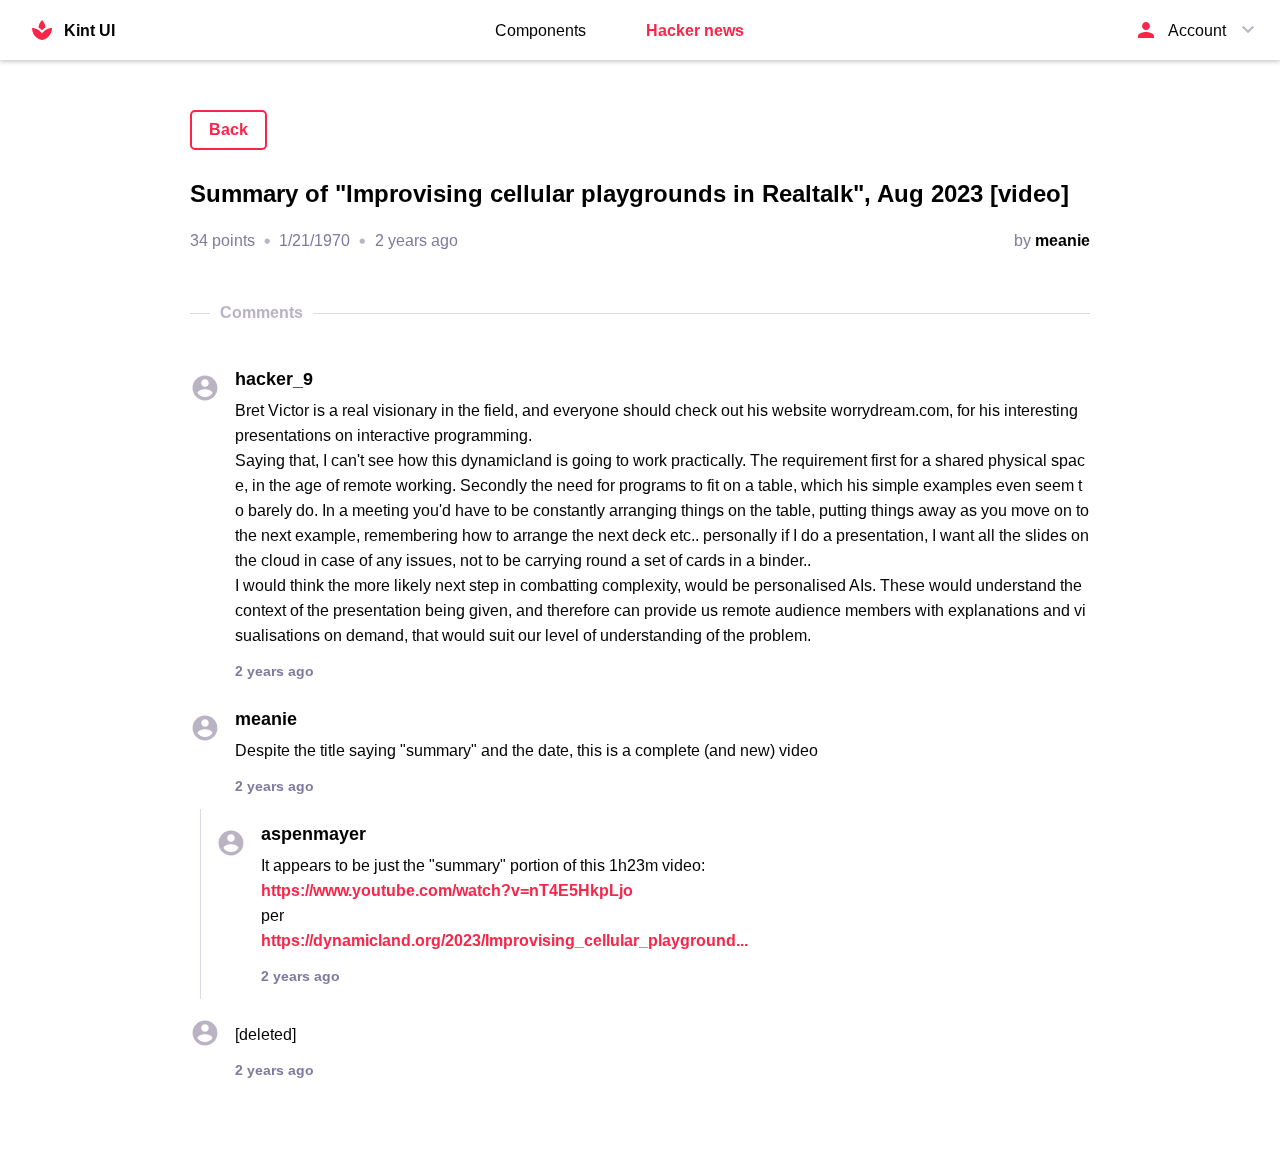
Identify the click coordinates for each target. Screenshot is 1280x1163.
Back (228, 129)
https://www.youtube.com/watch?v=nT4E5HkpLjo (447, 890)
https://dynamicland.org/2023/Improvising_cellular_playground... (504, 940)
